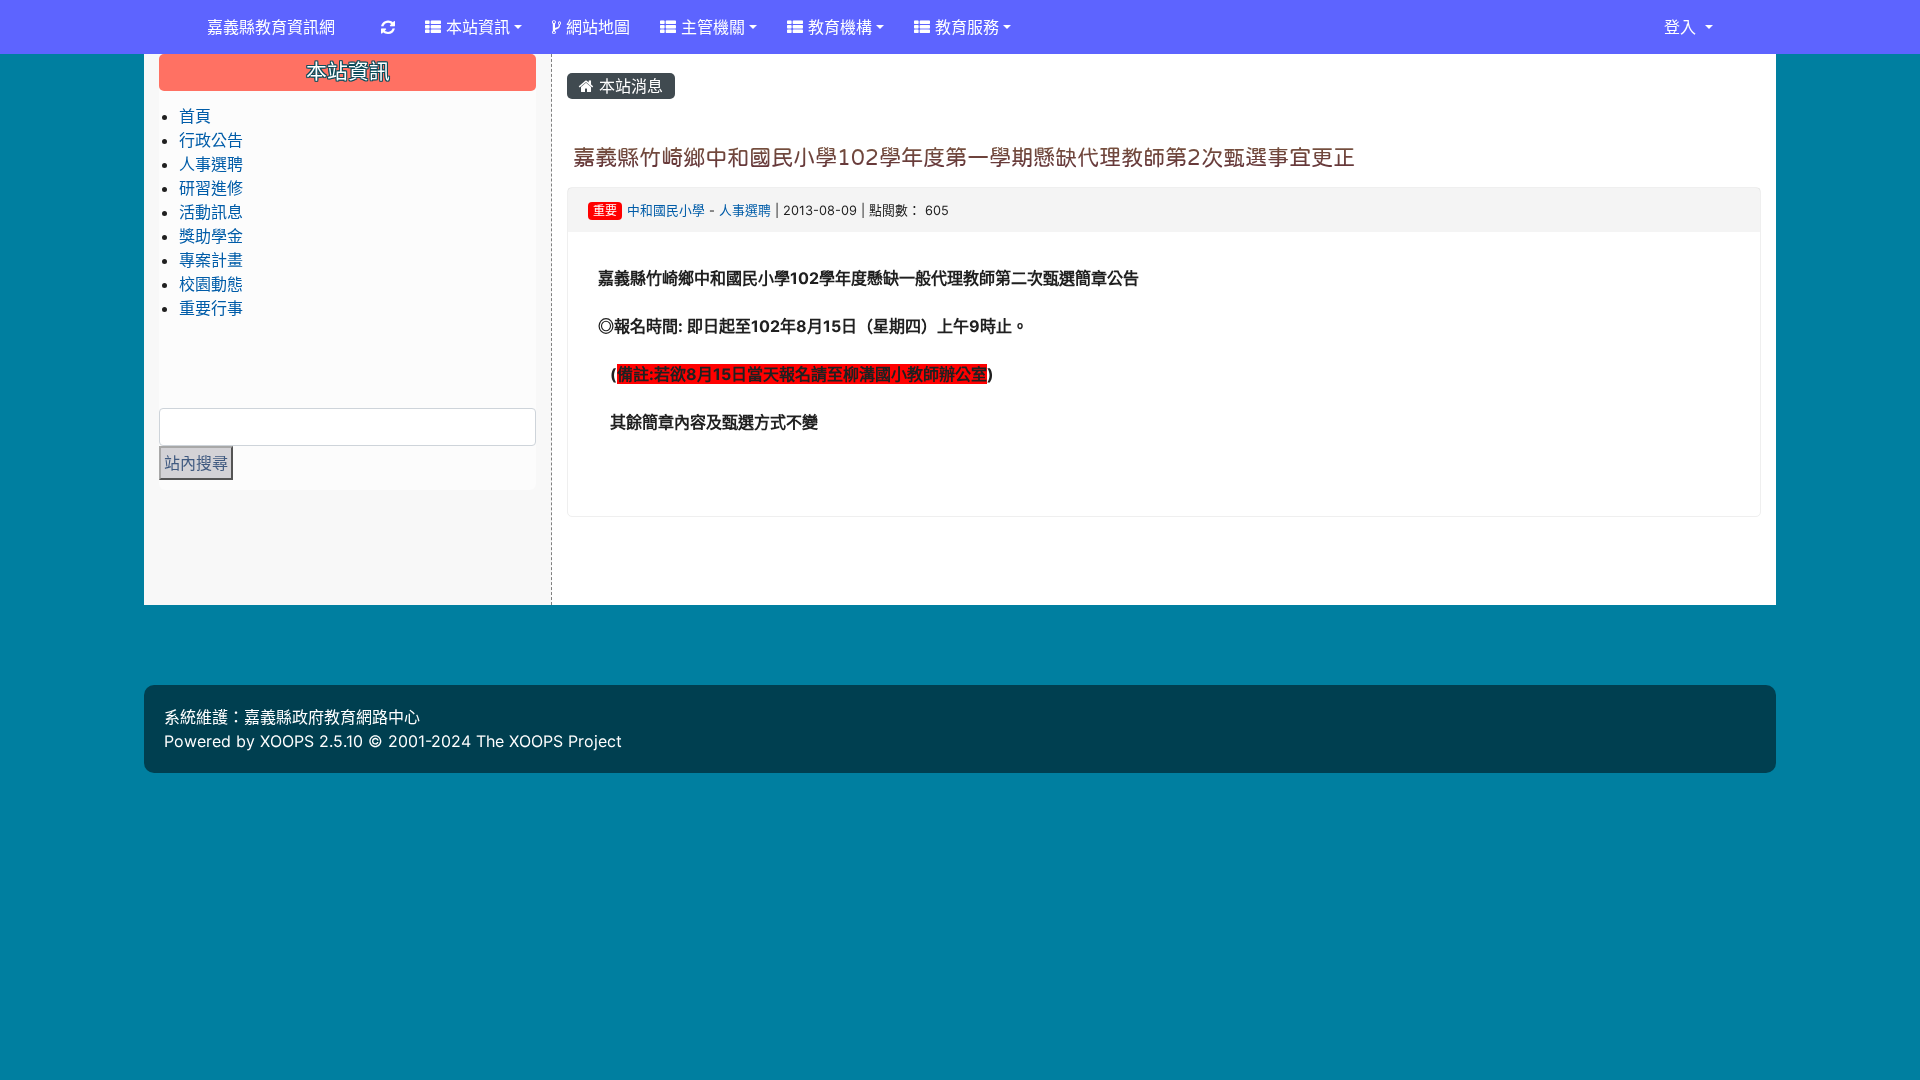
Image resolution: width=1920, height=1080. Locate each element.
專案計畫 (211, 260)
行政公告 (211, 140)
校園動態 (211, 284)
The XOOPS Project (549, 741)
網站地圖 (595, 27)
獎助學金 (211, 236)
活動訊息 (211, 212)
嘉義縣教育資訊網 (271, 27)
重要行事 (211, 308)
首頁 (195, 116)
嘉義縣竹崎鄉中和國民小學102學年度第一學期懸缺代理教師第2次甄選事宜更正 (964, 157)
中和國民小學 (666, 210)
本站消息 (628, 86)
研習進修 (211, 188)
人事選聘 (745, 210)
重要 (605, 210)
